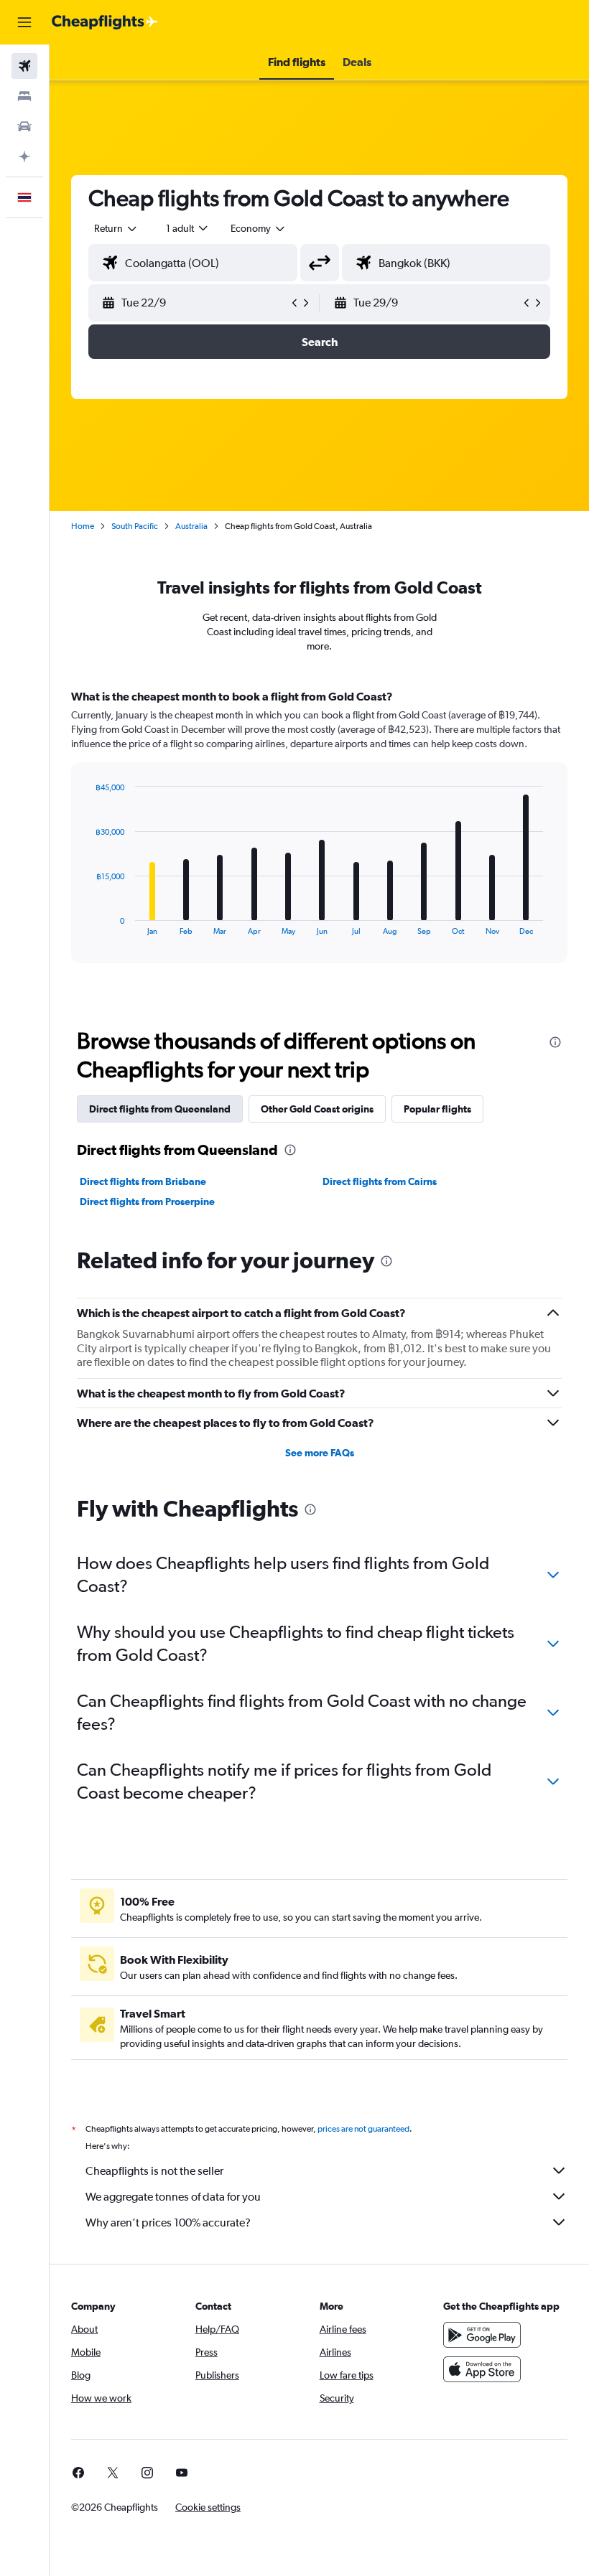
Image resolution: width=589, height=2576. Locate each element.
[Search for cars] (24, 126)
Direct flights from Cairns (380, 1181)
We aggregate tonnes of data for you (173, 2197)
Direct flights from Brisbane (143, 1181)
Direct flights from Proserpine (147, 1202)
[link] (78, 2473)
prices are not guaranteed (363, 2129)
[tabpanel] (319, 840)
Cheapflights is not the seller (154, 2171)
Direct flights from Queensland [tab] (160, 1109)
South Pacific (135, 526)
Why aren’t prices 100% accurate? (168, 2223)
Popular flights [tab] (437, 1109)
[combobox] (259, 228)
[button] (24, 22)
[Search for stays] (24, 96)
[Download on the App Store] (482, 2369)
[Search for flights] (24, 66)
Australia (191, 526)
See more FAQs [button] (320, 1453)
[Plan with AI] (24, 156)
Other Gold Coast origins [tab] (317, 1109)
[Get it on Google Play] (482, 2335)
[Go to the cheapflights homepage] (105, 22)
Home (83, 526)
